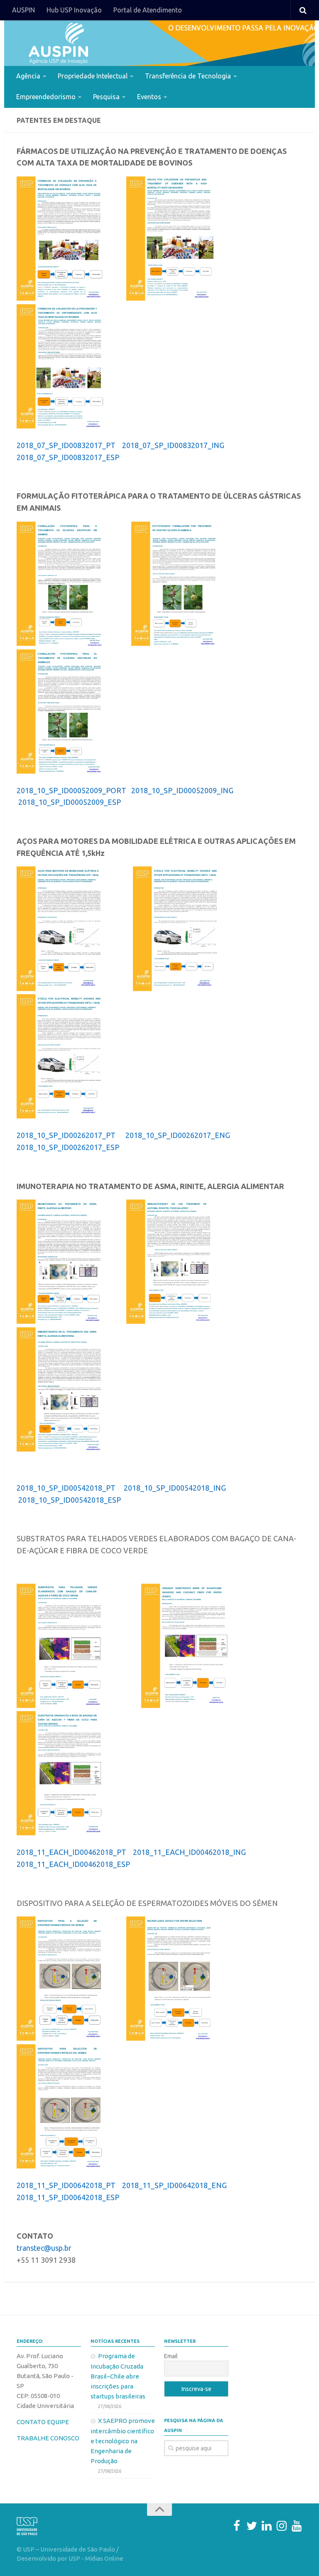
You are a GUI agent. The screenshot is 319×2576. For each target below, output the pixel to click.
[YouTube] (297, 2526)
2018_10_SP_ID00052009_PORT (71, 790)
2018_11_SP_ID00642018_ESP (68, 2197)
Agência (28, 76)
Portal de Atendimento (148, 10)
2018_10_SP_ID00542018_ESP (70, 1500)
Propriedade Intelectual (93, 76)
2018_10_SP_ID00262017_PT (67, 1135)
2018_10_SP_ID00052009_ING (183, 790)
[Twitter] (252, 2526)
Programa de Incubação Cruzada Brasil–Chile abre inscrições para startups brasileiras (118, 2376)
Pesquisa (106, 97)
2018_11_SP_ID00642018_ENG (174, 2185)
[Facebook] (237, 2526)
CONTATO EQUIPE (43, 2422)
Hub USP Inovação (74, 10)
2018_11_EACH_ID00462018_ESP (73, 1864)
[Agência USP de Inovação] (58, 43)
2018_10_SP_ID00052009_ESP (70, 802)
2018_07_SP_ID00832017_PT (66, 445)
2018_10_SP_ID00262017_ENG (178, 1135)
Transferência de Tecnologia (188, 76)
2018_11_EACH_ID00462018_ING (190, 1852)
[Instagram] (282, 2526)
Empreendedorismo (46, 97)
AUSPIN (23, 10)
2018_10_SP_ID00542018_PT (66, 1488)
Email (171, 2356)
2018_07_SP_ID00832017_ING (174, 445)
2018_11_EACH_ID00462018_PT (71, 1852)
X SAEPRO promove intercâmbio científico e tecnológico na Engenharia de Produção (123, 2441)
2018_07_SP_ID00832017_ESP (68, 457)
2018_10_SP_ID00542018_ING (176, 1488)
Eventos (149, 97)
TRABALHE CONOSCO (48, 2438)
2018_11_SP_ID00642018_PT (66, 2185)
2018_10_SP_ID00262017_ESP (68, 1147)
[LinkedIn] (267, 2526)
